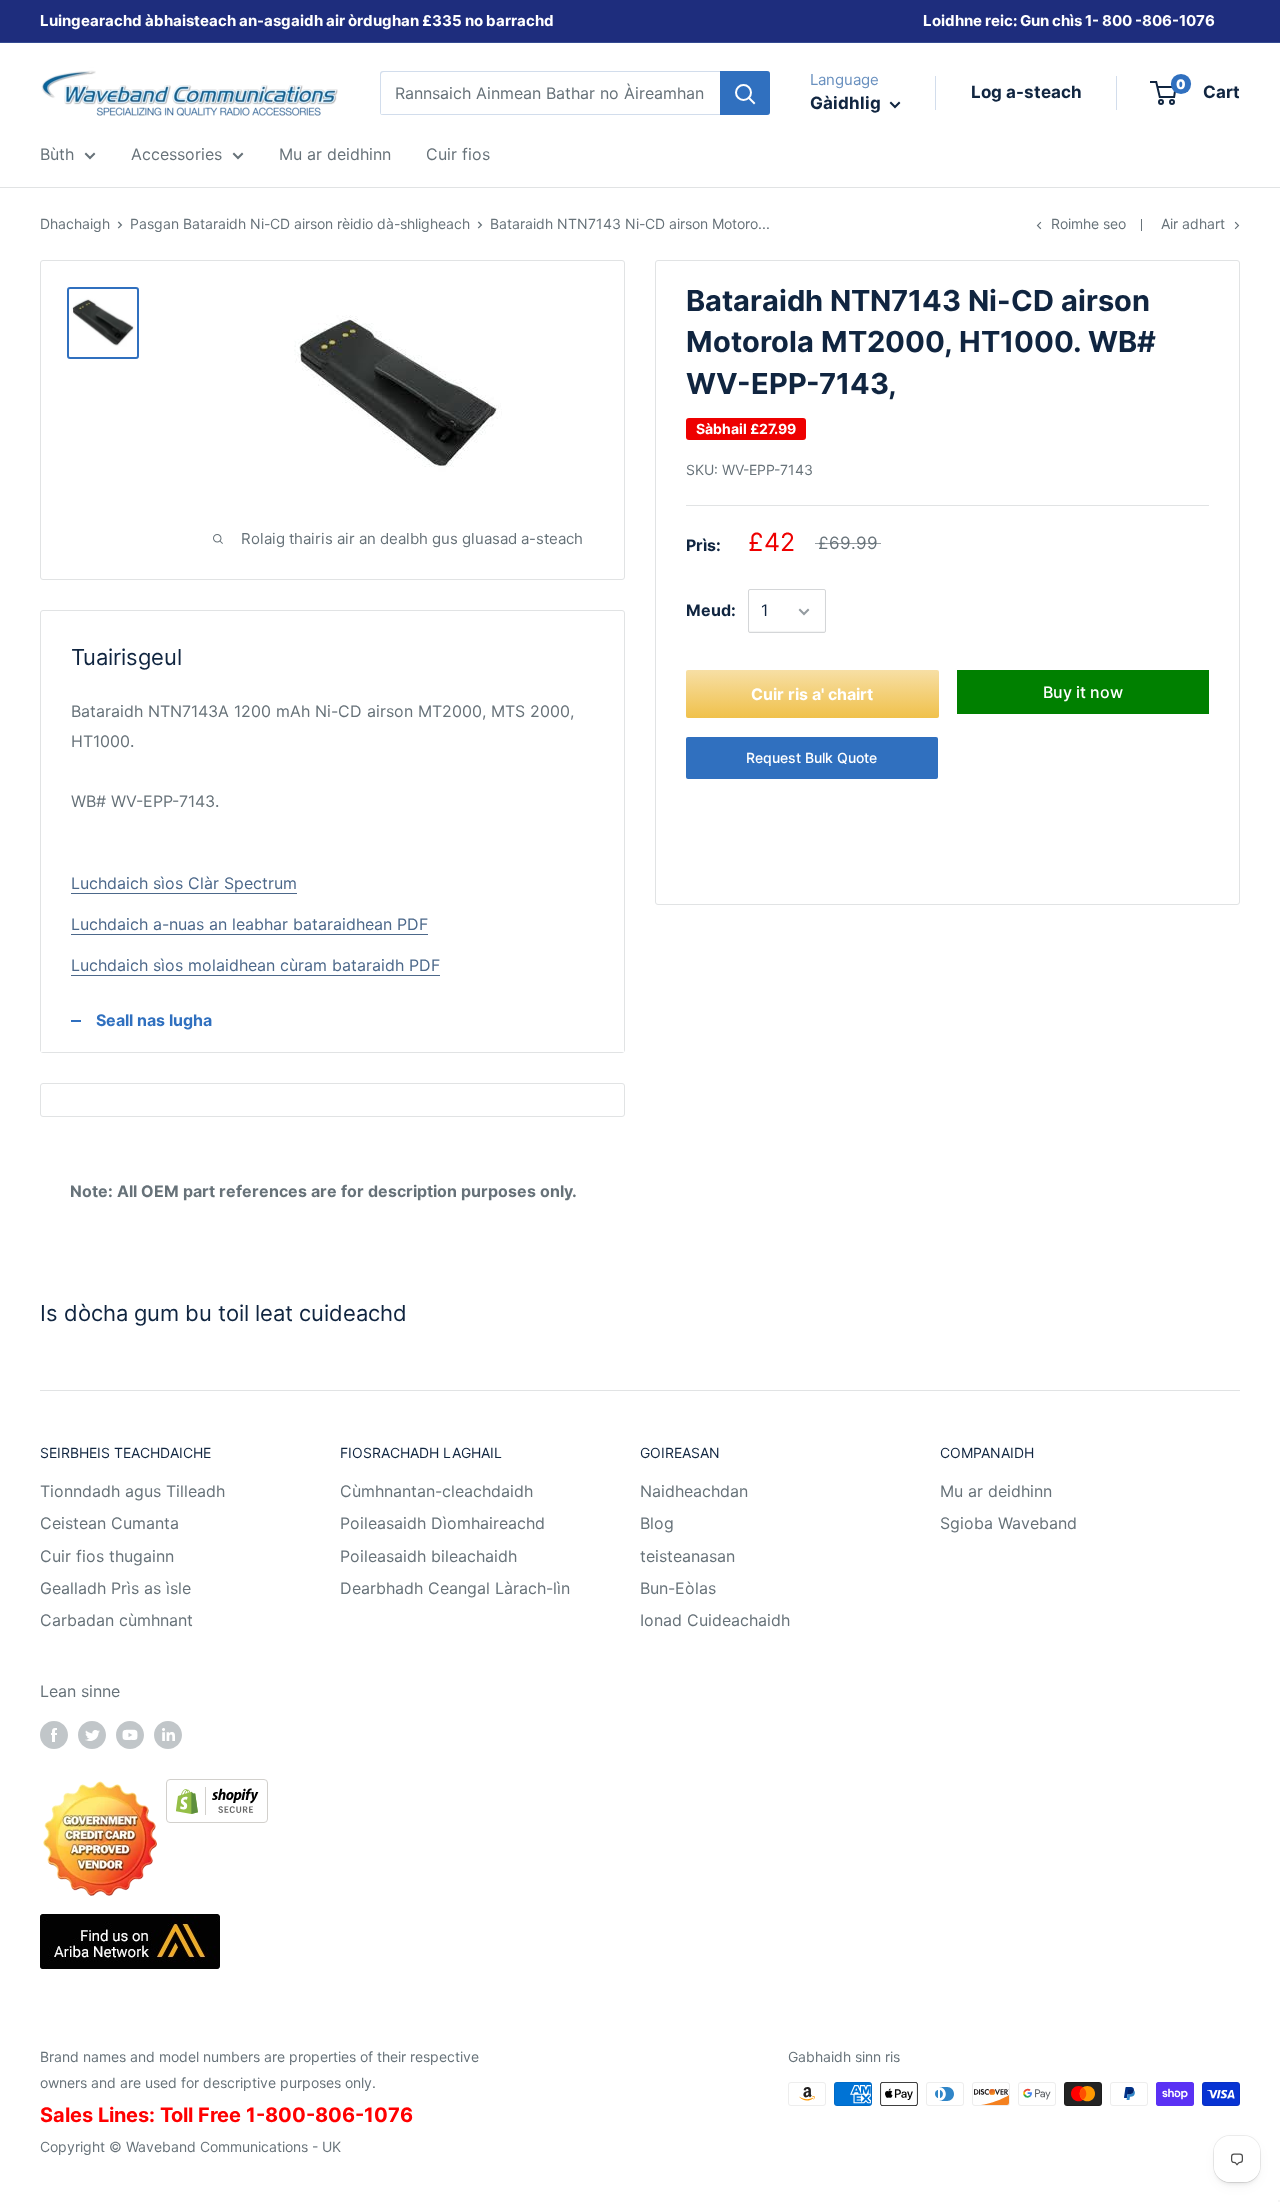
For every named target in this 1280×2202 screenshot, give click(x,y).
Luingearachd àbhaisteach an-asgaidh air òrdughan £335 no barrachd (297, 20)
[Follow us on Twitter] (92, 1734)
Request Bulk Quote (811, 758)
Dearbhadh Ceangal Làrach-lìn (455, 1588)
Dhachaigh (75, 223)
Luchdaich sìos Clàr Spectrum (184, 883)
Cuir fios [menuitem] (458, 154)
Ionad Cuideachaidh (715, 1620)
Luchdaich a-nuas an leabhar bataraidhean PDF (249, 924)
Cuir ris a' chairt (812, 695)
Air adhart (1193, 223)
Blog (657, 1523)
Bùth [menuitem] (57, 154)
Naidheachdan (694, 1491)
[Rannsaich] (745, 93)
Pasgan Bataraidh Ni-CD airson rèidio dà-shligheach (300, 223)
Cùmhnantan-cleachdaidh (436, 1491)
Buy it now (1083, 693)
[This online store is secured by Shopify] (217, 1793)
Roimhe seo (1088, 223)
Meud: (711, 611)
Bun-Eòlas (678, 1588)
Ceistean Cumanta (109, 1523)
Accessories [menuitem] (176, 154)
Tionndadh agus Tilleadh (132, 1491)
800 (1117, 20)
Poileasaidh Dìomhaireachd (442, 1523)
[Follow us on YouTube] (130, 1734)
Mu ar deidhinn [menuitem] (335, 154)
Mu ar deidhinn (996, 1491)
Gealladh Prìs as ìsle (115, 1588)
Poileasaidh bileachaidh (428, 1556)
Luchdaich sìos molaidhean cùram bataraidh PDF (255, 965)
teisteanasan (687, 1556)
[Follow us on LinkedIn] (168, 1734)
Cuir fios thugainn (107, 1556)
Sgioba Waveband (1008, 1523)
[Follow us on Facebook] (54, 1734)
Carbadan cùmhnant (116, 1620)
